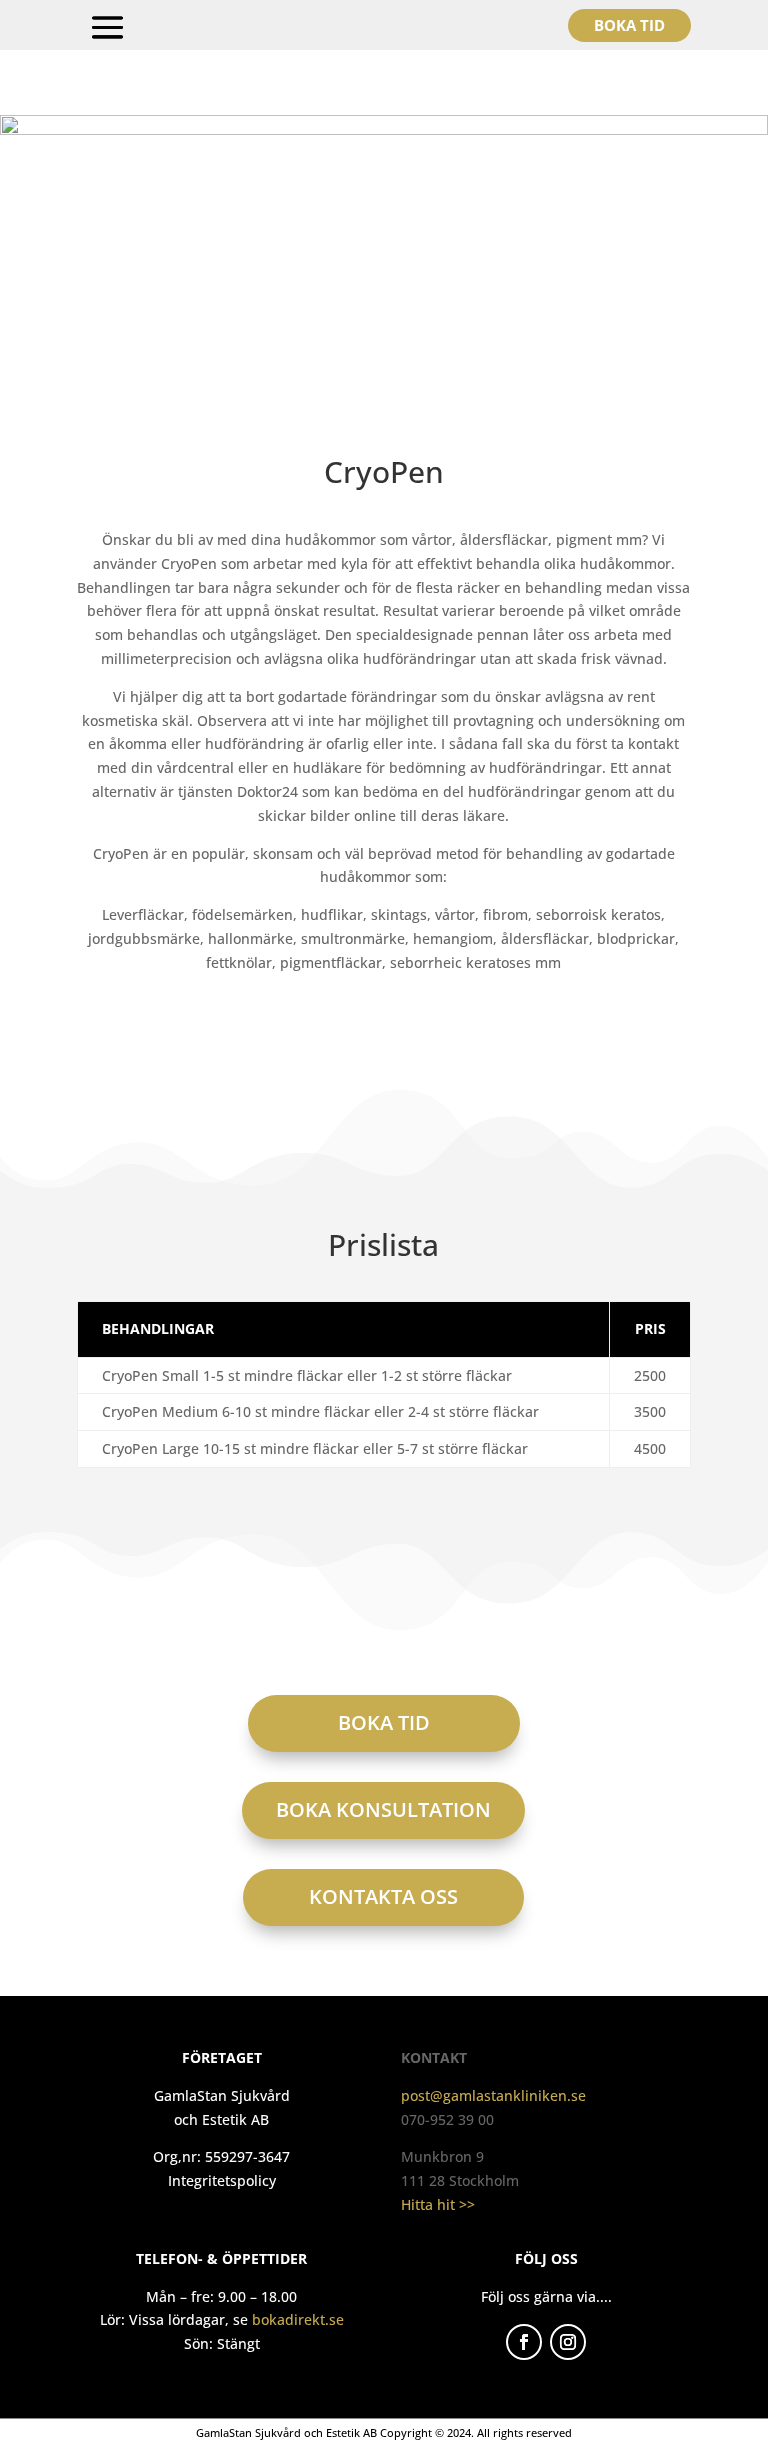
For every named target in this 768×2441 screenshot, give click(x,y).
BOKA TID (384, 1722)
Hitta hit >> (438, 2204)
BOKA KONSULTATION (383, 1809)
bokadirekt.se (298, 2319)
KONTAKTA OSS (383, 1896)
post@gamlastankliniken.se (493, 2095)
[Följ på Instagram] (568, 2342)
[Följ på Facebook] (524, 2342)
